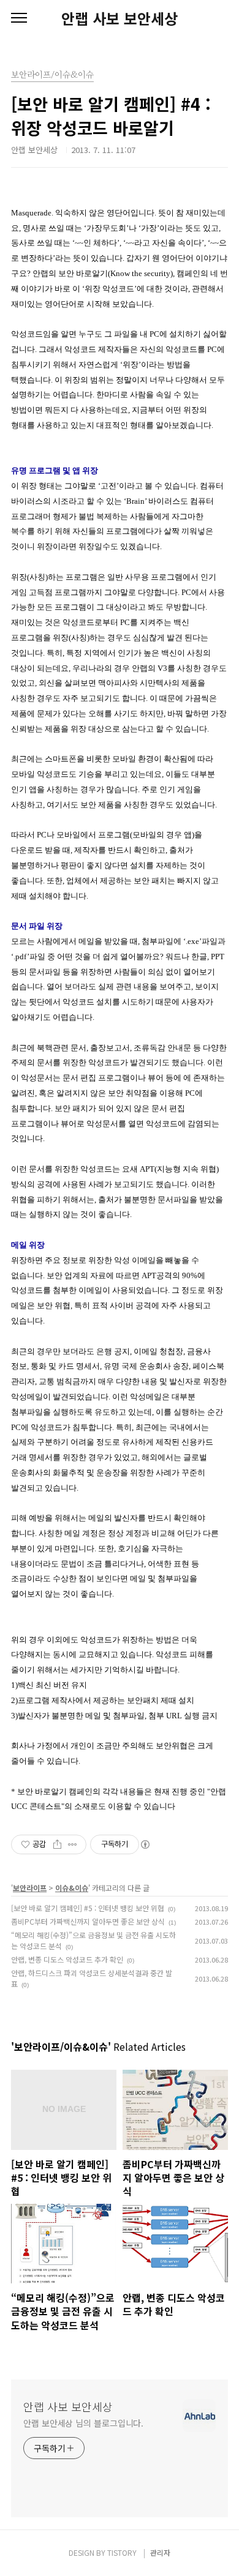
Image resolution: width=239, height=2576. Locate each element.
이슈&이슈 (72, 1888)
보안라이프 (30, 1888)
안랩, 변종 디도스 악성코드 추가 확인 (67, 1959)
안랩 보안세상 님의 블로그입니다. (83, 2423)
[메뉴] (19, 18)
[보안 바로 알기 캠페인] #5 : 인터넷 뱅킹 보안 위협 (88, 1908)
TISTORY (122, 2552)
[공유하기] (57, 1844)
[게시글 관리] (73, 1844)
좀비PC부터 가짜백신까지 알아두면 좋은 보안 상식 (88, 1921)
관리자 (160, 2552)
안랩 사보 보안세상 (120, 18)
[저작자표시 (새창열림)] (145, 1844)
